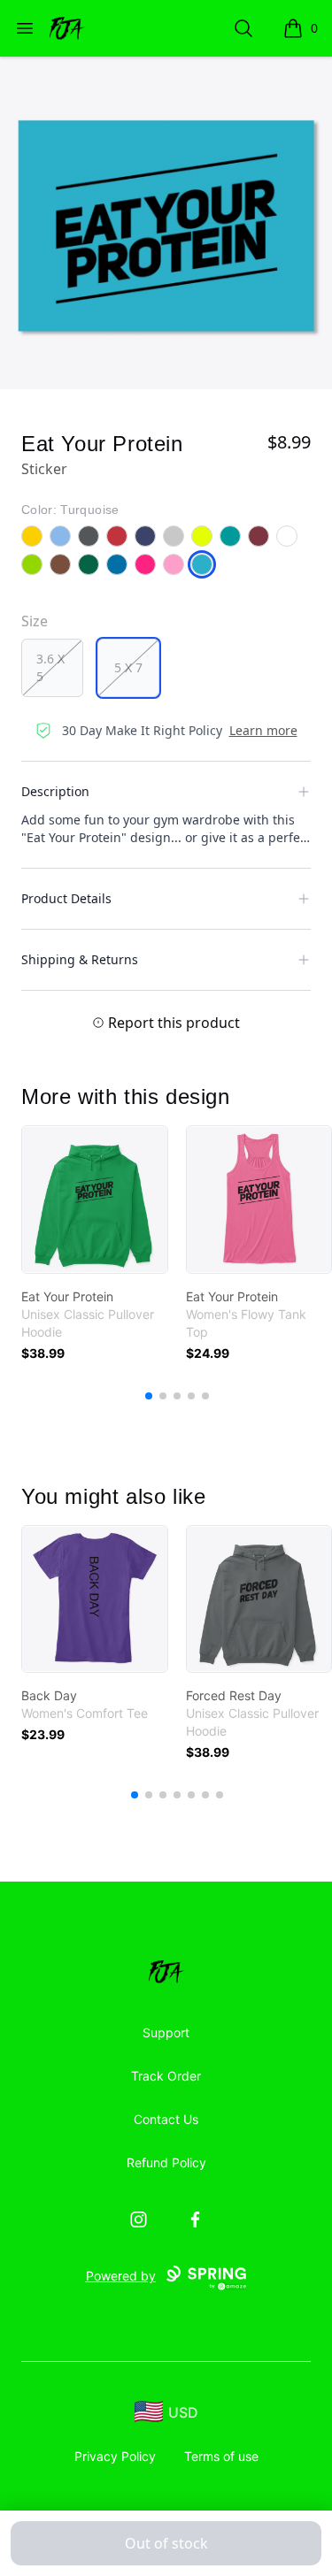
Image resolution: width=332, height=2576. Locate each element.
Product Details (66, 898)
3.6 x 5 (50, 667)
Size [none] (35, 621)
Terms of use (221, 2456)
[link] (95, 1200)
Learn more (263, 730)
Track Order (166, 2076)
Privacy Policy (115, 2456)
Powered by (121, 2276)
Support (166, 2032)
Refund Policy (166, 2162)
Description (55, 791)
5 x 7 (128, 667)
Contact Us (166, 2119)
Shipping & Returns (80, 959)
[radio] (52, 668)
